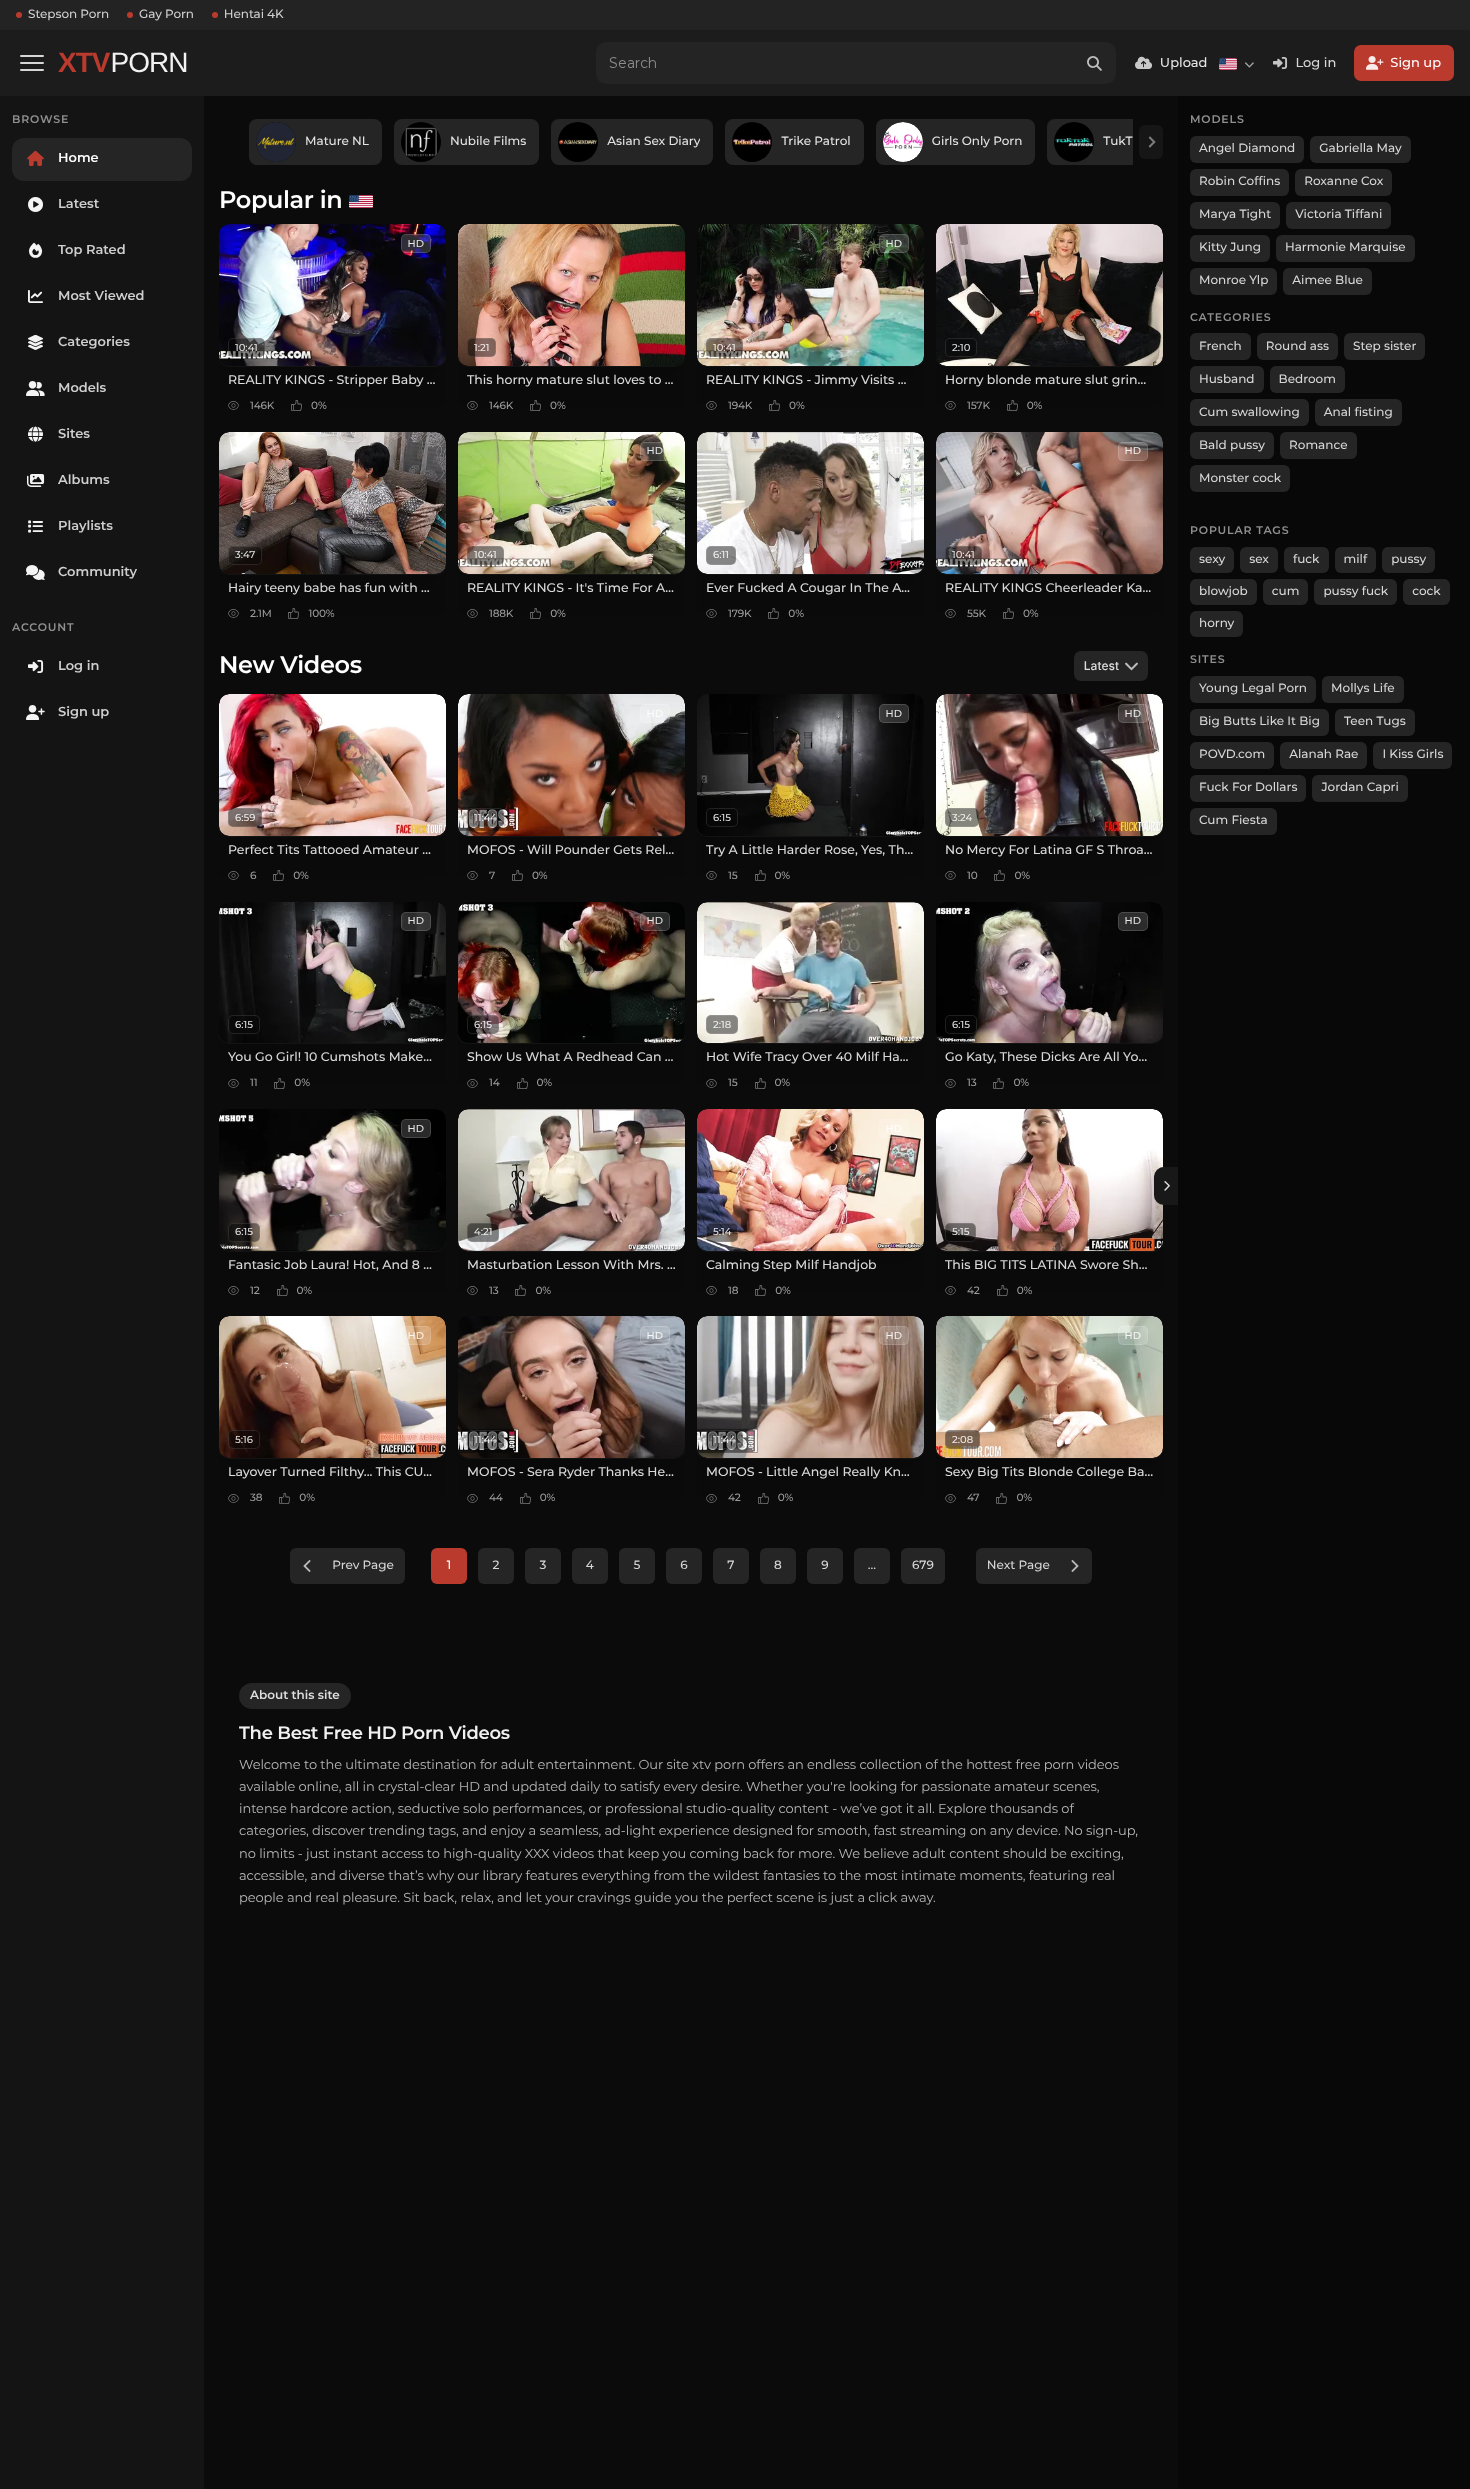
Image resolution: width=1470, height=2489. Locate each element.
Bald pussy (1232, 445)
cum (1286, 591)
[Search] (1095, 63)
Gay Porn (166, 14)
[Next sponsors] (1151, 142)
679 (923, 1565)
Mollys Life (1363, 688)
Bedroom (1307, 379)
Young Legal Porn (1253, 688)
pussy (1408, 559)
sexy (1212, 559)
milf (1356, 559)
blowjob (1223, 591)
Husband (1227, 379)
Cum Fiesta (1233, 820)
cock (1426, 591)
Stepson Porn (68, 14)
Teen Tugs (1375, 721)
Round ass (1297, 346)
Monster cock (1240, 478)
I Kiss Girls (1412, 754)
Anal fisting (1358, 412)
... (872, 1565)
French (1220, 346)
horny (1216, 623)
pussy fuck (1355, 591)
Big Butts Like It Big (1259, 721)
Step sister (1384, 346)
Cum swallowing (1249, 412)
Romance (1318, 445)
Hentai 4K (254, 14)
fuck (1306, 559)
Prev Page (363, 1565)
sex (1259, 559)
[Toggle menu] (32, 63)
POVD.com (1232, 754)
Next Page (1018, 1565)
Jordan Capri (1359, 787)
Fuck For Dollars (1248, 787)
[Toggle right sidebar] (1166, 1186)
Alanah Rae (1323, 754)
